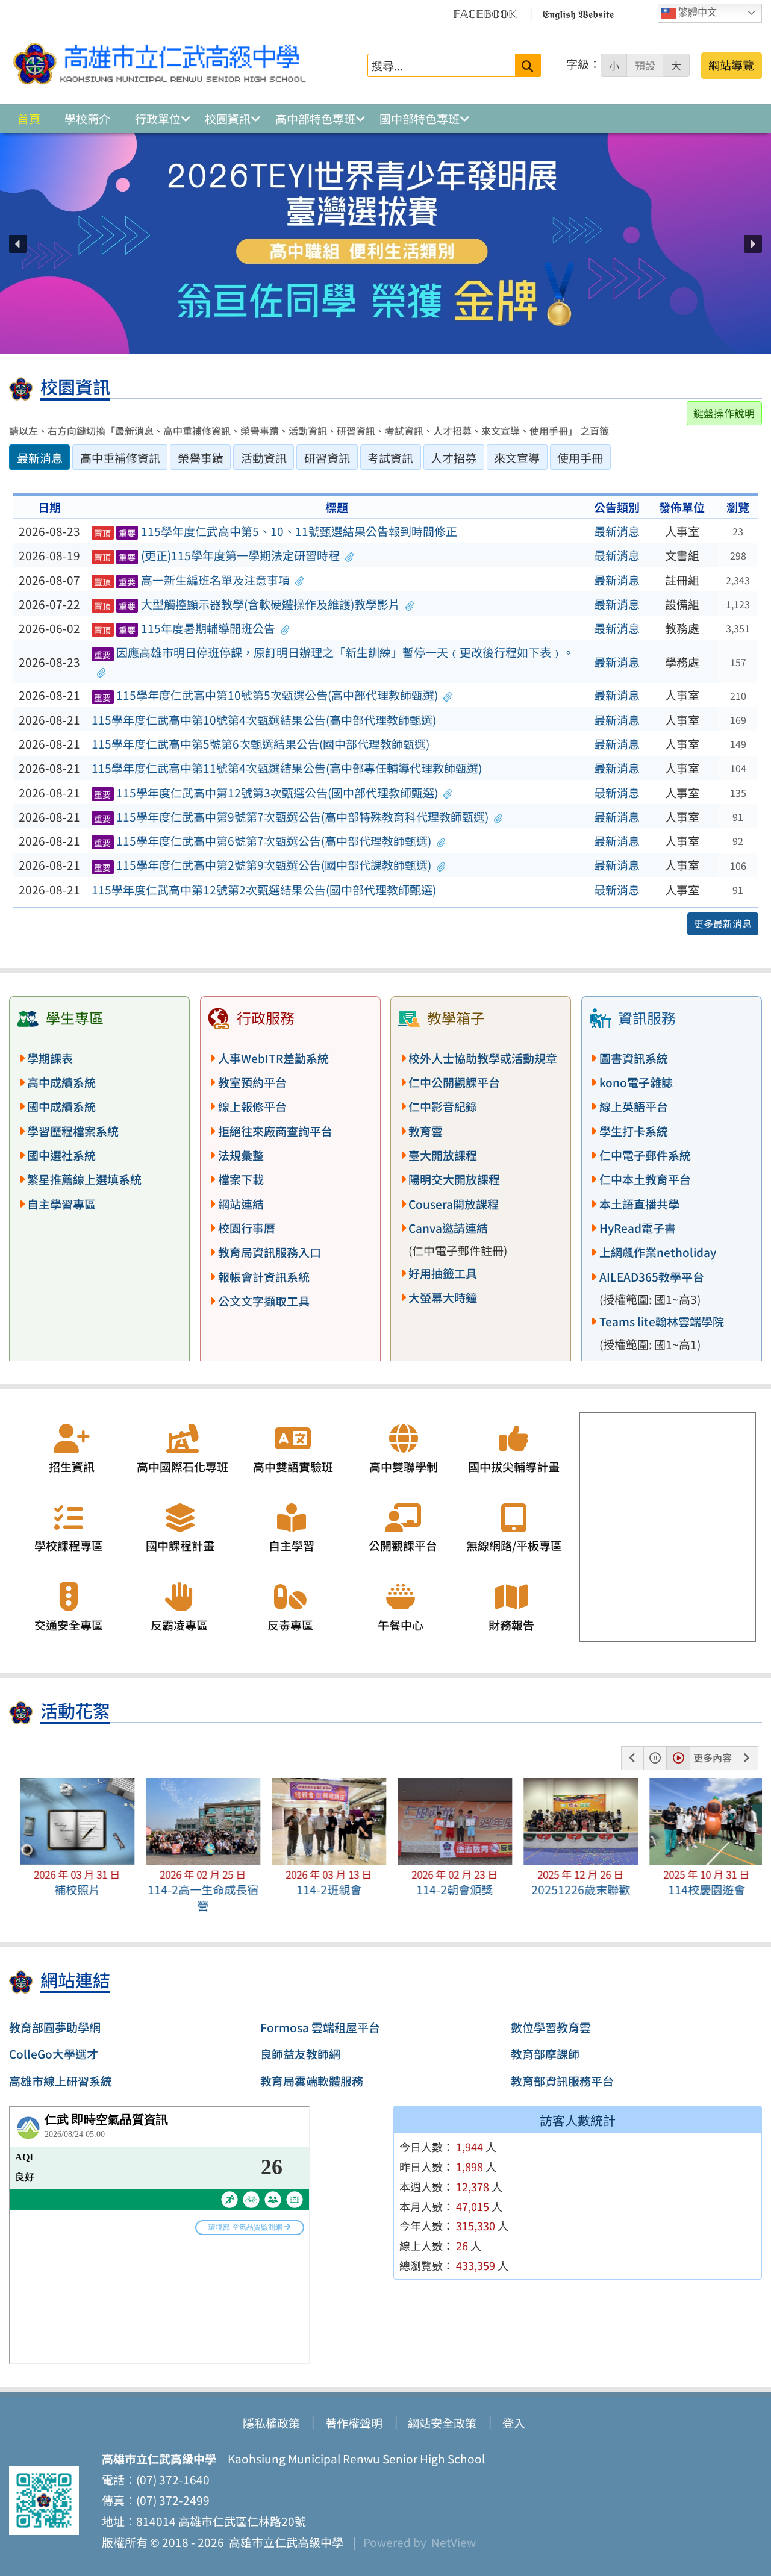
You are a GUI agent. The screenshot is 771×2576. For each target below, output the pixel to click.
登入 (514, 2423)
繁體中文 (696, 12)
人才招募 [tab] (454, 458)
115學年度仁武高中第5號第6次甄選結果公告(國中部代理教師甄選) (261, 744)
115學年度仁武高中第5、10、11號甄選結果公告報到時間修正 (276, 531)
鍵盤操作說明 (724, 413)
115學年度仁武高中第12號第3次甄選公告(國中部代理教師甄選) (266, 793)
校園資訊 (228, 119)
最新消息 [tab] (40, 458)
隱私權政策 (271, 2423)
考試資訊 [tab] (390, 458)
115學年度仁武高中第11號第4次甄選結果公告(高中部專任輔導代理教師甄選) (287, 768)
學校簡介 (87, 119)
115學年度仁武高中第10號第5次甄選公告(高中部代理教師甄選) (266, 695)
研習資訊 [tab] (327, 458)
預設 (645, 66)
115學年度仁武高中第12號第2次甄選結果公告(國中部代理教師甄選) (264, 890)
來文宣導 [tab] (517, 458)
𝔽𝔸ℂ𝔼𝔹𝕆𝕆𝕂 (485, 13)
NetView (454, 2542)
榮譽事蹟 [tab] (201, 458)
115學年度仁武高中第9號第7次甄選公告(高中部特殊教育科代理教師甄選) (291, 817)
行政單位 (158, 119)
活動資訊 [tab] (264, 458)
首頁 (29, 119)
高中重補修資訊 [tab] (120, 458)
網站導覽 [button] (731, 65)
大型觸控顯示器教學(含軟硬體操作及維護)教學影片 (247, 604)
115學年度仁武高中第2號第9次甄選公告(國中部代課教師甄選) (263, 865)
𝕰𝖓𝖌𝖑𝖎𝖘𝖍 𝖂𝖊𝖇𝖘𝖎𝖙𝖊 (578, 13)
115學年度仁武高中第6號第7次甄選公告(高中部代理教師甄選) (263, 841)
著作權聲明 (354, 2423)
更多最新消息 (723, 923)
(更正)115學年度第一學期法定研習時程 (217, 555)
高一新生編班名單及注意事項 (192, 580)
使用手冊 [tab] (580, 458)
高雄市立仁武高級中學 (284, 2542)
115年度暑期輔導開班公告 (185, 628)
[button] (18, 244)
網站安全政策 (442, 2423)
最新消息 (617, 531)
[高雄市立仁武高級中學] (160, 65)
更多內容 (713, 1757)
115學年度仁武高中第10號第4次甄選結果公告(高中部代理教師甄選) (264, 720)
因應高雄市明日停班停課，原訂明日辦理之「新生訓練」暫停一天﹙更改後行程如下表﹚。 (334, 652)
